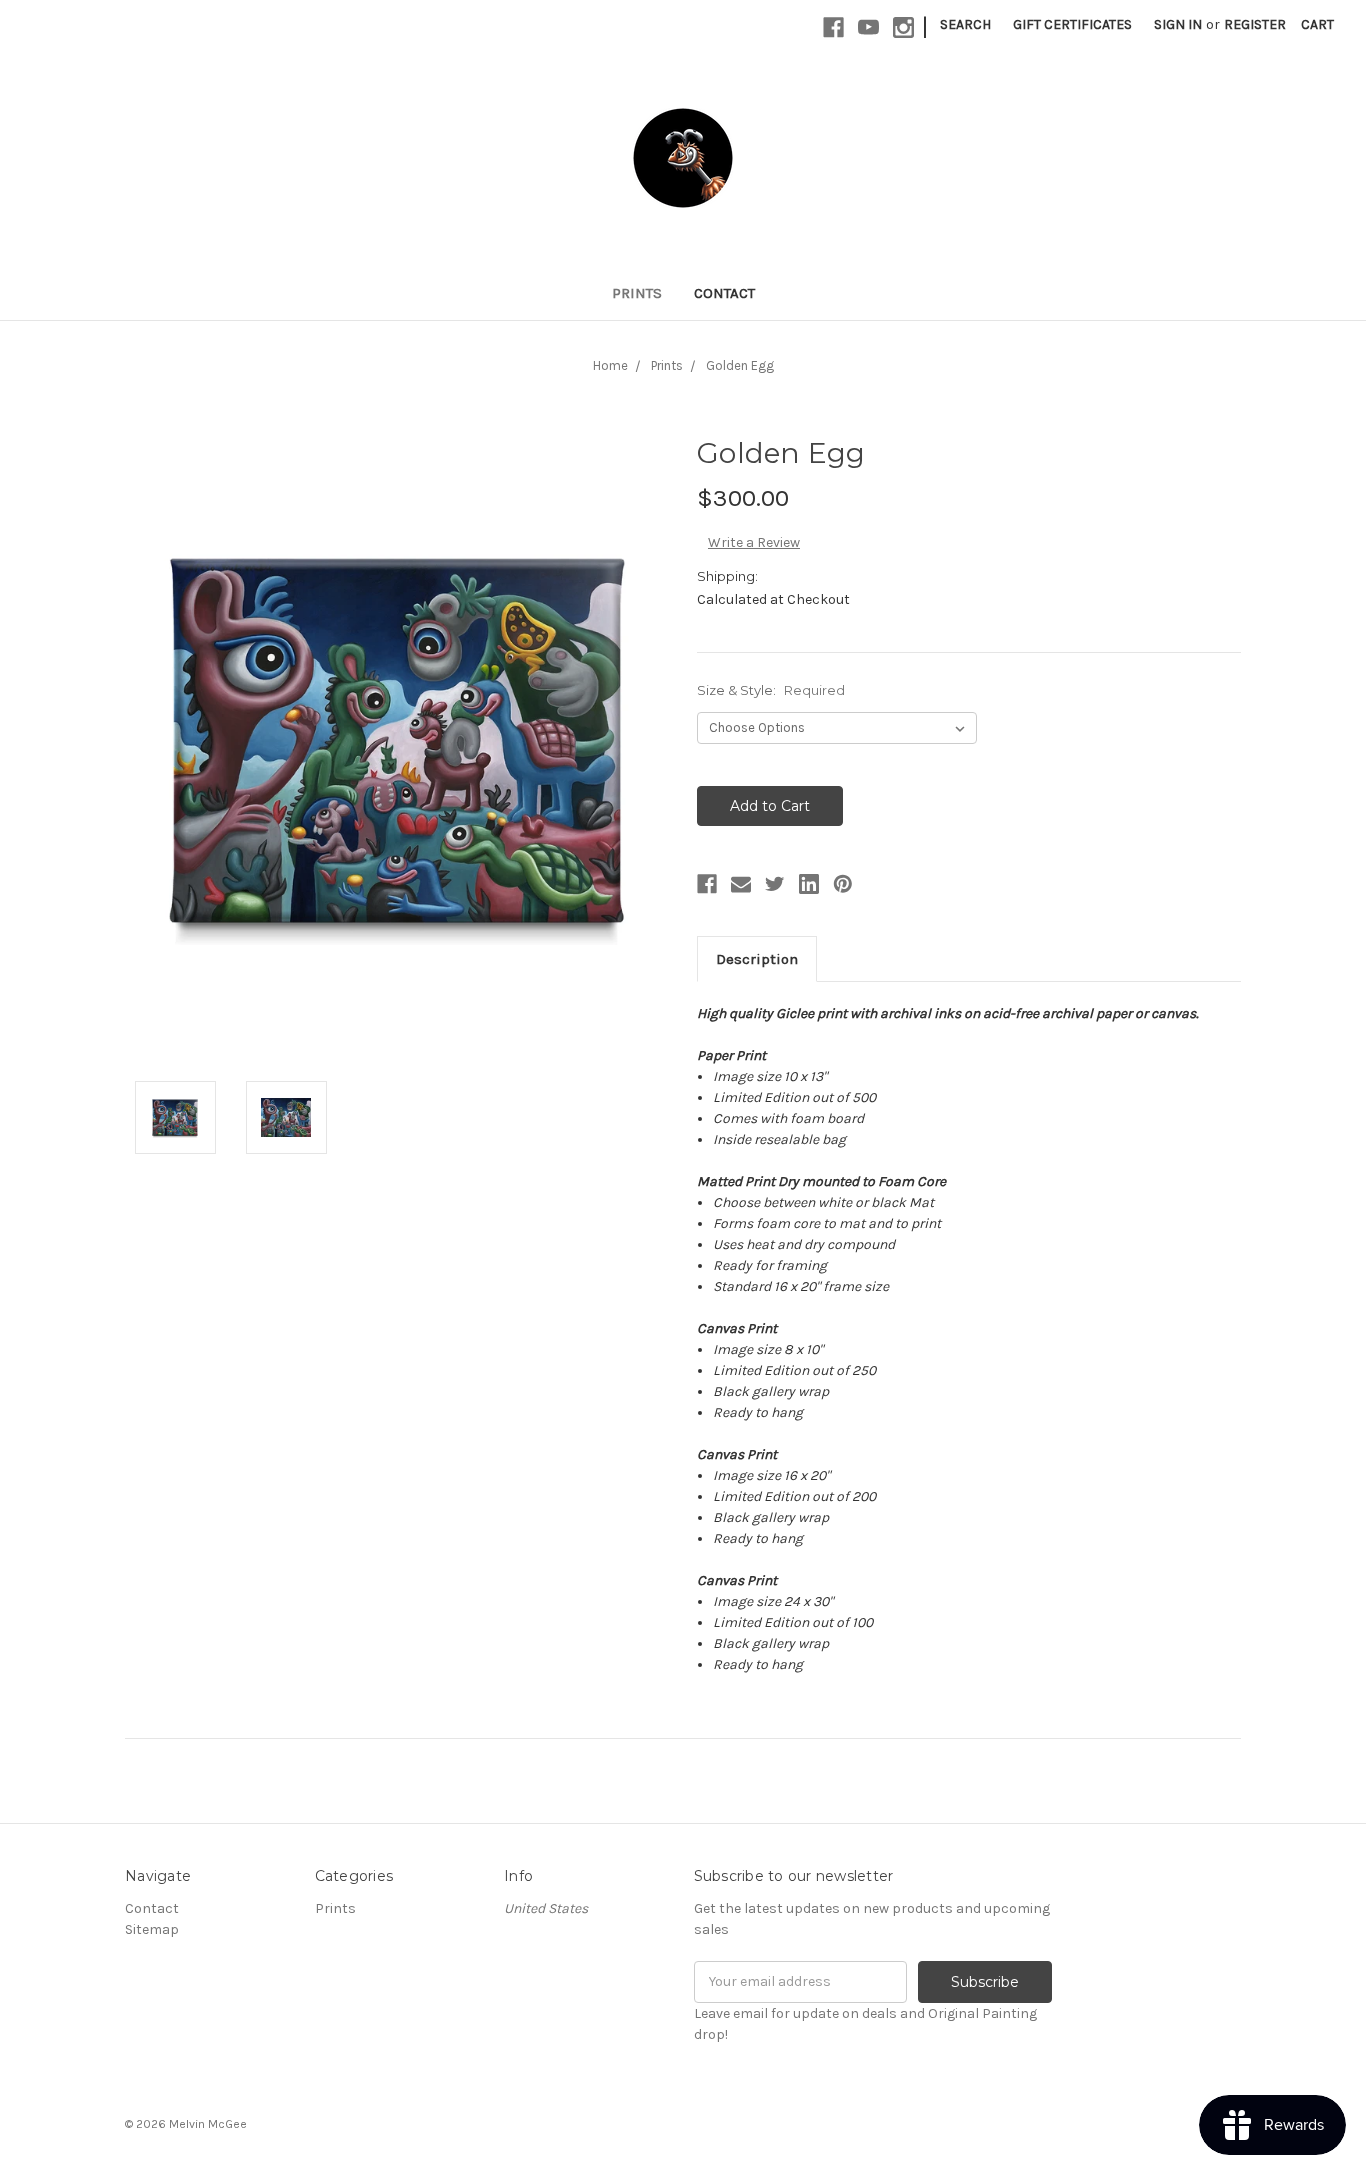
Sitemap (152, 1929)
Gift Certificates (1072, 24)
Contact (724, 293)
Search (965, 24)
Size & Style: (771, 690)
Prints (637, 293)
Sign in (1178, 24)
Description (757, 959)
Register (1255, 24)
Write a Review (754, 542)
